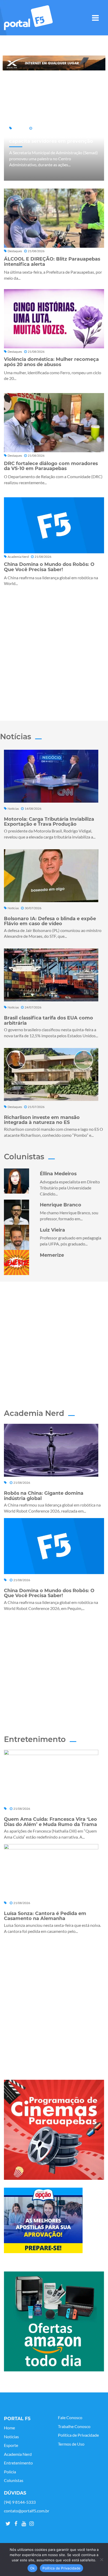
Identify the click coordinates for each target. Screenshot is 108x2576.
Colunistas (14, 2480)
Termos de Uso (71, 2444)
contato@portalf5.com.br (27, 2511)
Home (9, 2428)
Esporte (11, 2445)
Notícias (11, 2437)
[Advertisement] (54, 652)
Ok (33, 2568)
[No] (101, 2560)
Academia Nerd (18, 2454)
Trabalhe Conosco (74, 2426)
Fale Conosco (70, 2418)
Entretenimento (18, 2463)
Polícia (10, 2472)
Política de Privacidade (78, 2435)
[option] (54, 63)
